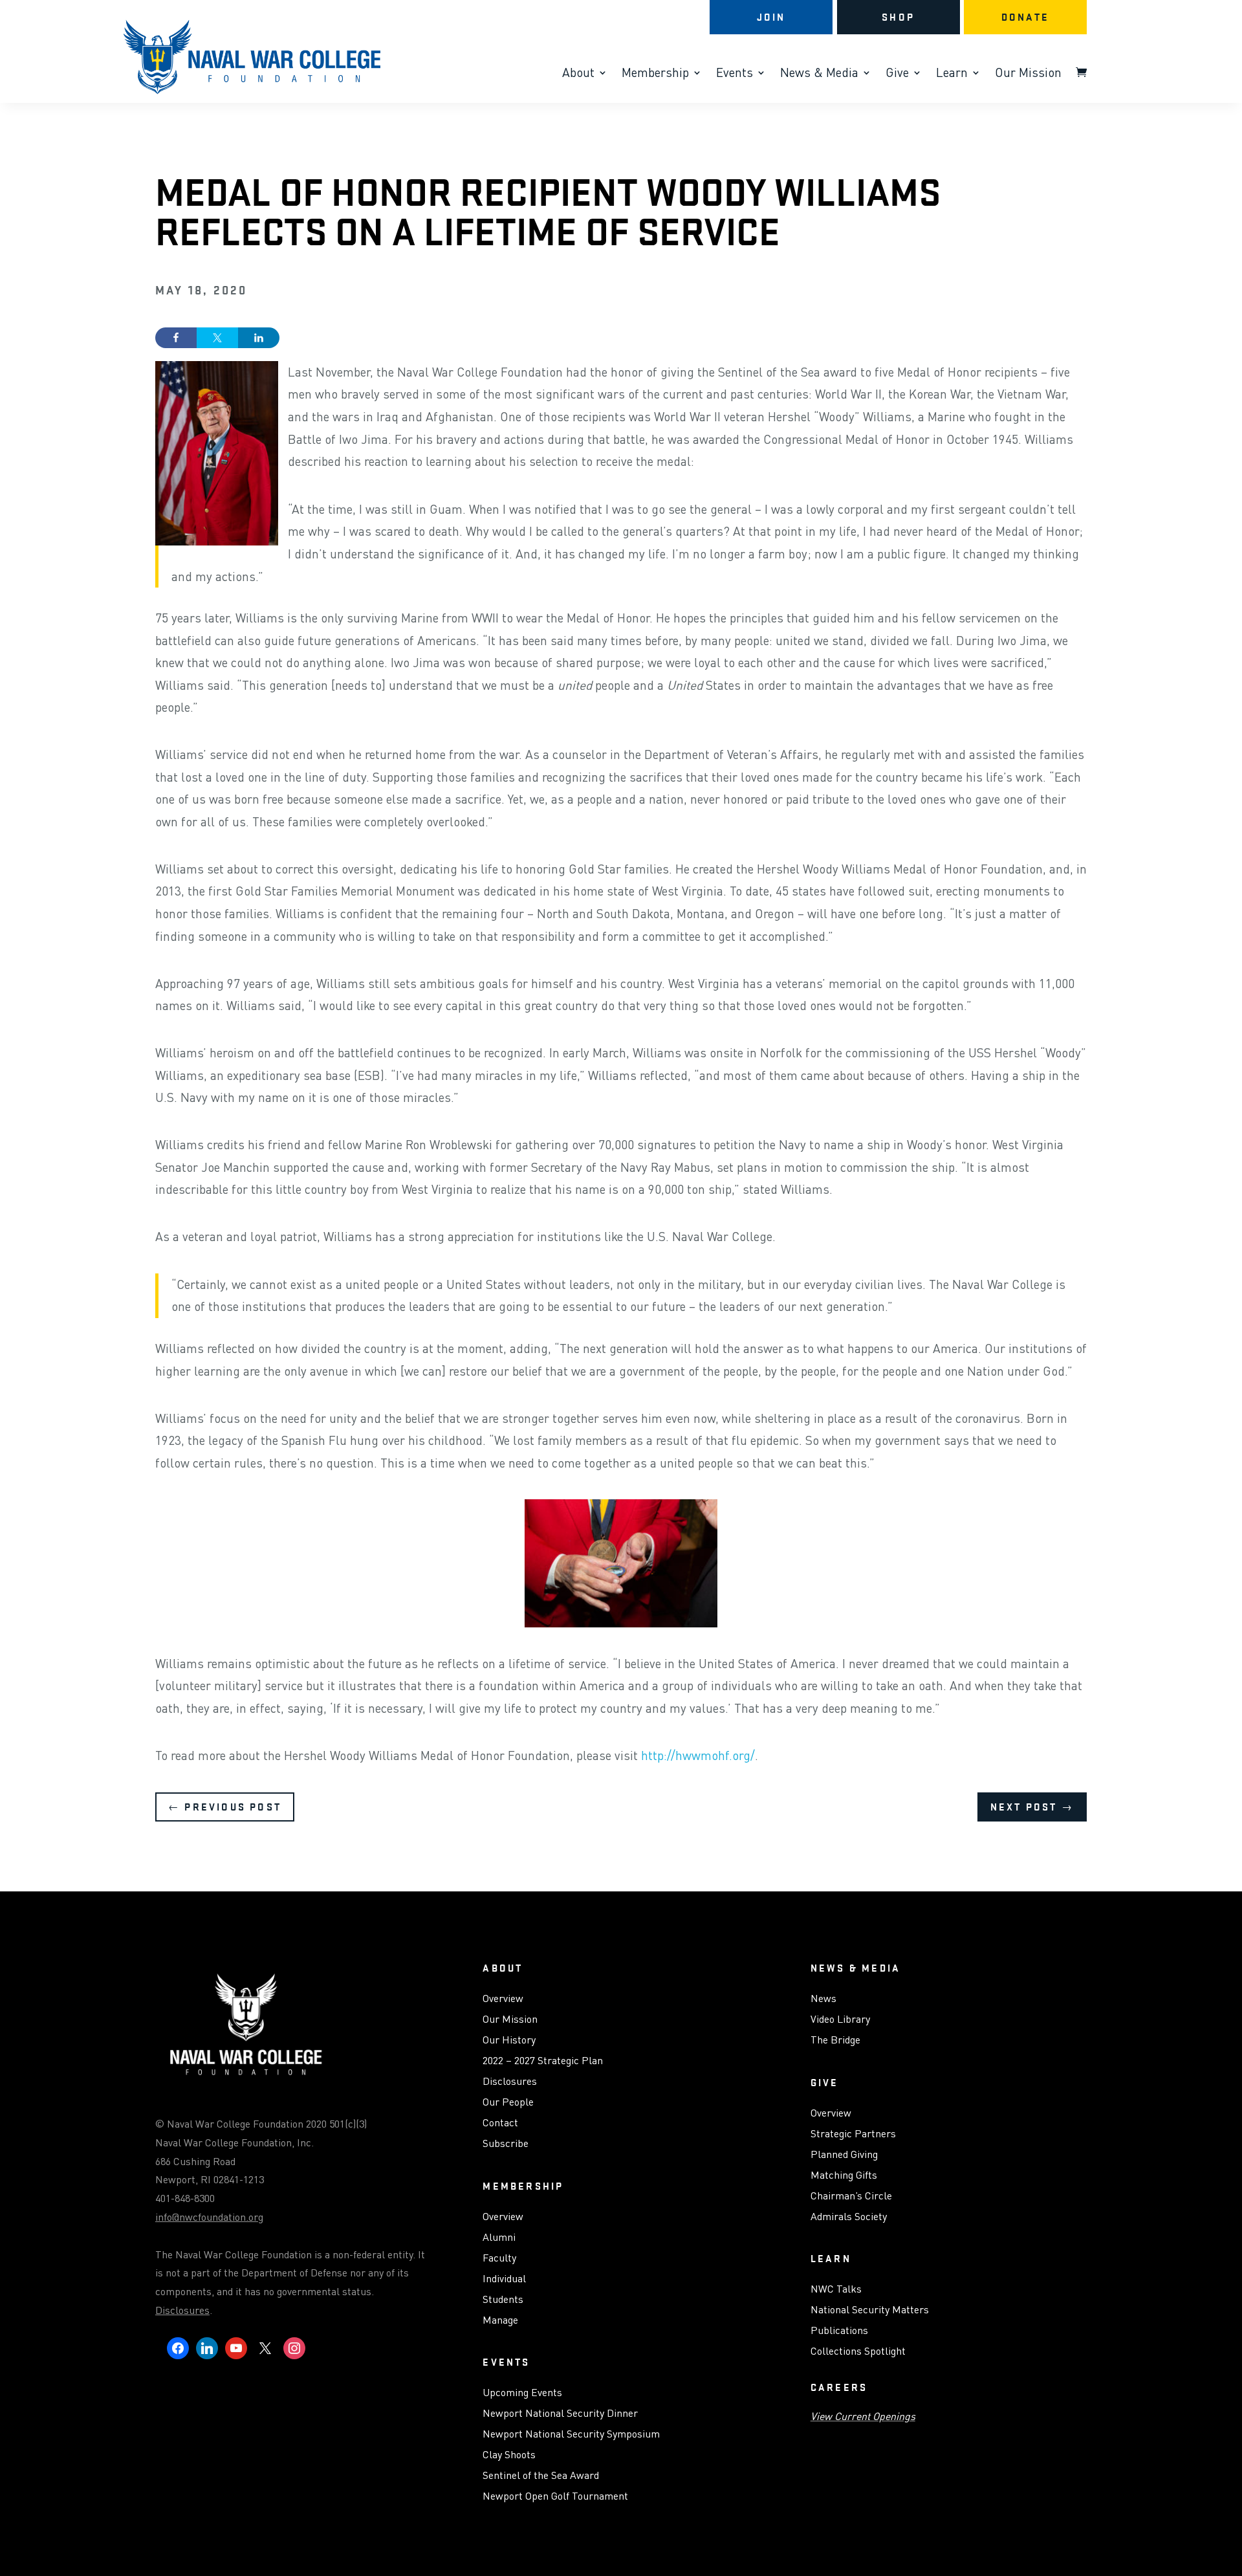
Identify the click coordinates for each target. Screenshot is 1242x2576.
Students (503, 2300)
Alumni (499, 2238)
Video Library (840, 2020)
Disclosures (182, 2310)
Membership (655, 74)
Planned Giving (844, 2155)
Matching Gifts (844, 2175)
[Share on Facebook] (176, 338)
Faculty (499, 2258)
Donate (1025, 17)
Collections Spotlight (858, 2351)
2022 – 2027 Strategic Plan (543, 2061)
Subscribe (506, 2144)
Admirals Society (849, 2217)
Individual (504, 2279)
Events (735, 74)
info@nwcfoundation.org (209, 2217)
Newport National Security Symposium (571, 2434)
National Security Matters (870, 2310)
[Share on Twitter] (217, 338)
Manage (500, 2320)
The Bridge (835, 2040)
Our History (509, 2040)
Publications (839, 2331)
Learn (952, 74)
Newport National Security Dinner (560, 2414)
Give (897, 74)
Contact (500, 2123)
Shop (898, 17)
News (823, 1999)
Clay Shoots (509, 2455)
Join (771, 17)
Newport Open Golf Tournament (555, 2496)
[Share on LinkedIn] (259, 338)
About (578, 74)
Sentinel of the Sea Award (541, 2476)
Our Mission (1028, 74)
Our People (508, 2102)
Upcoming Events (522, 2393)
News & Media (819, 74)
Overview (503, 1999)
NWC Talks (836, 2289)
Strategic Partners (853, 2134)
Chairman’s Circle (851, 2196)
